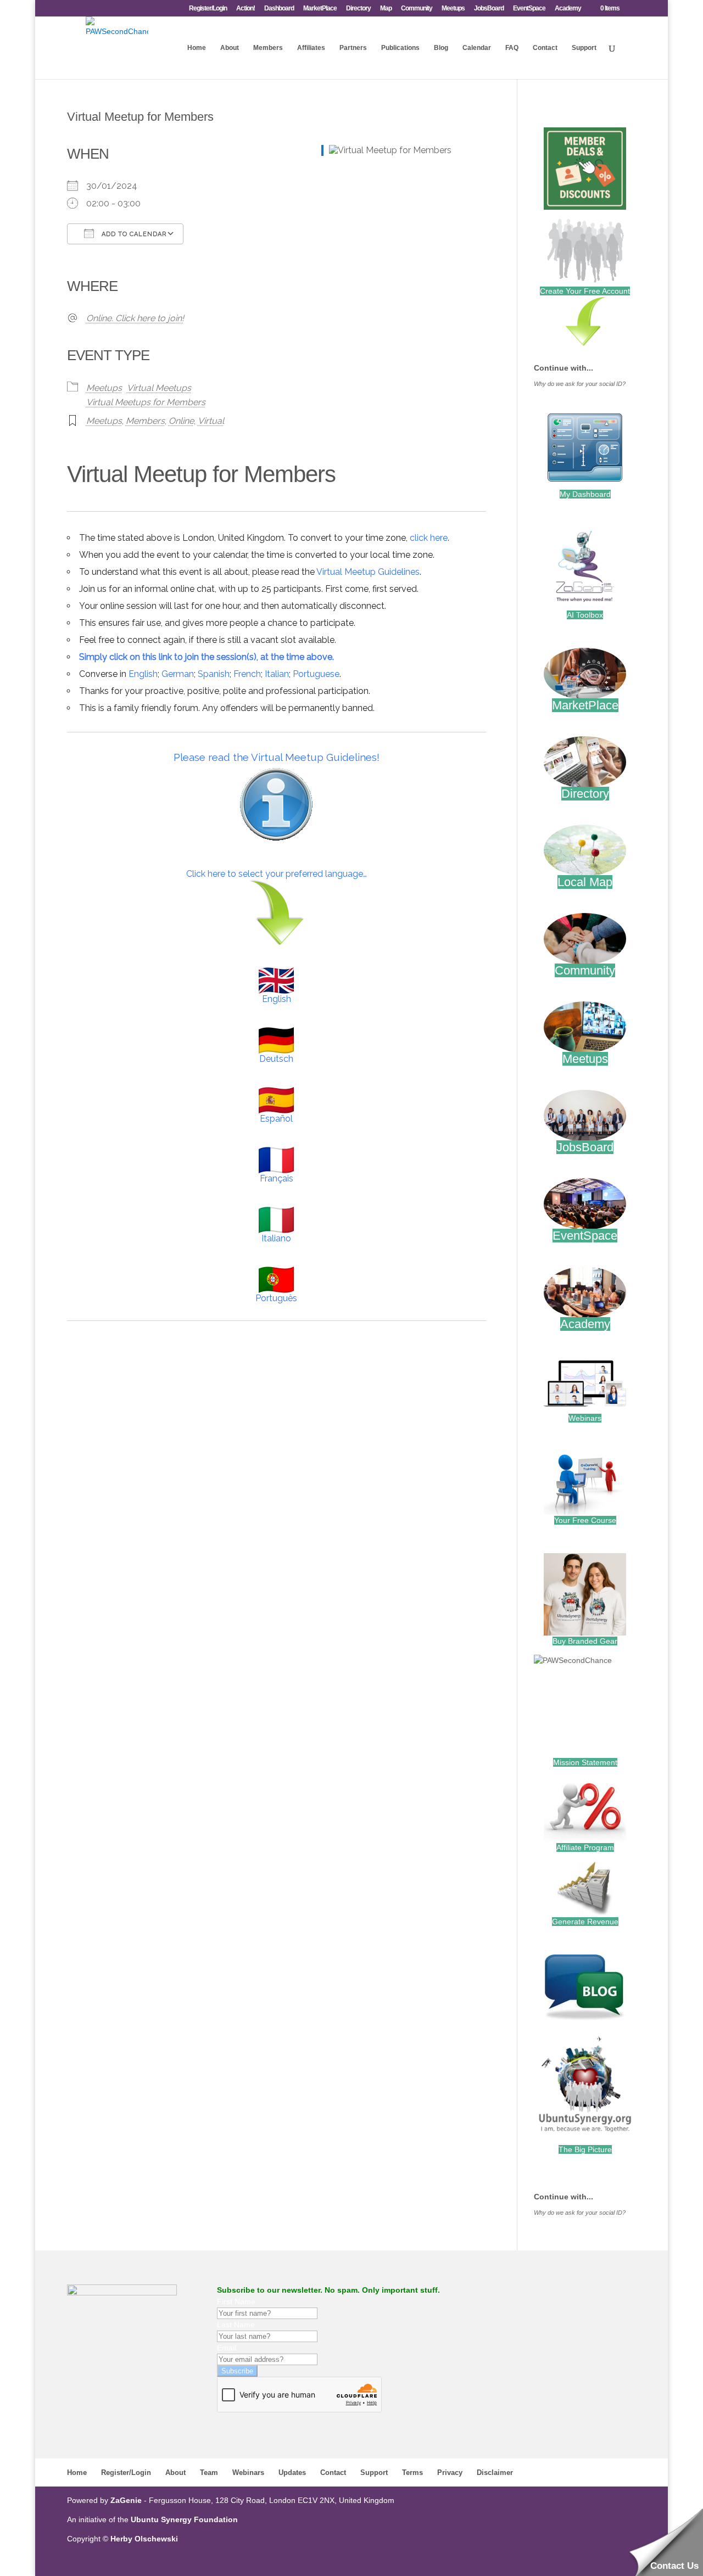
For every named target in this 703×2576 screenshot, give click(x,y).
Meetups (453, 9)
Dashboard (279, 9)
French (247, 674)
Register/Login (208, 9)
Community (417, 9)
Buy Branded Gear (585, 1641)
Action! (246, 9)
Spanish (214, 674)
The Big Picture (585, 2149)
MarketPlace (320, 9)
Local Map (585, 882)
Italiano (276, 1238)
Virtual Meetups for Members (146, 402)
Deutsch (276, 1059)
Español (276, 1119)
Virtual (211, 421)
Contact (545, 48)
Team (209, 2473)
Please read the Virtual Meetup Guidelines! (277, 757)
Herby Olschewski (144, 2539)
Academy (568, 9)
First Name (236, 2301)
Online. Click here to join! (135, 318)
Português (276, 1298)
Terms (412, 2473)
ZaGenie (126, 2500)
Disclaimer (495, 2473)
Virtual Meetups (159, 388)
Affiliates (311, 48)
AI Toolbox (585, 615)
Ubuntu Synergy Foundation (184, 2519)
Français (277, 1178)
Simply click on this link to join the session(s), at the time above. (207, 657)
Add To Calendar (133, 234)
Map (386, 9)
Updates (292, 2473)
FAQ (512, 48)
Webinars (585, 1418)
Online (181, 421)
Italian (277, 674)
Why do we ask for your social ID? (580, 384)
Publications (400, 48)
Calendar (477, 48)
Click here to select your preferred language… (277, 874)
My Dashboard (585, 494)
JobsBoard (489, 9)
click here (429, 538)
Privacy (450, 2473)
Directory (358, 9)
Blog (441, 48)
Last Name (236, 2325)
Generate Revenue (585, 1922)
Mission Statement (585, 1762)
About (230, 48)
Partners (353, 48)
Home (197, 48)
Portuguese (316, 674)
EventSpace (529, 9)
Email (227, 2348)
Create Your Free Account (585, 291)
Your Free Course (585, 1520)
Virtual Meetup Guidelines (368, 572)
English (143, 674)
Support (584, 48)
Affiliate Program (585, 1847)
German (178, 674)
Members (268, 48)
